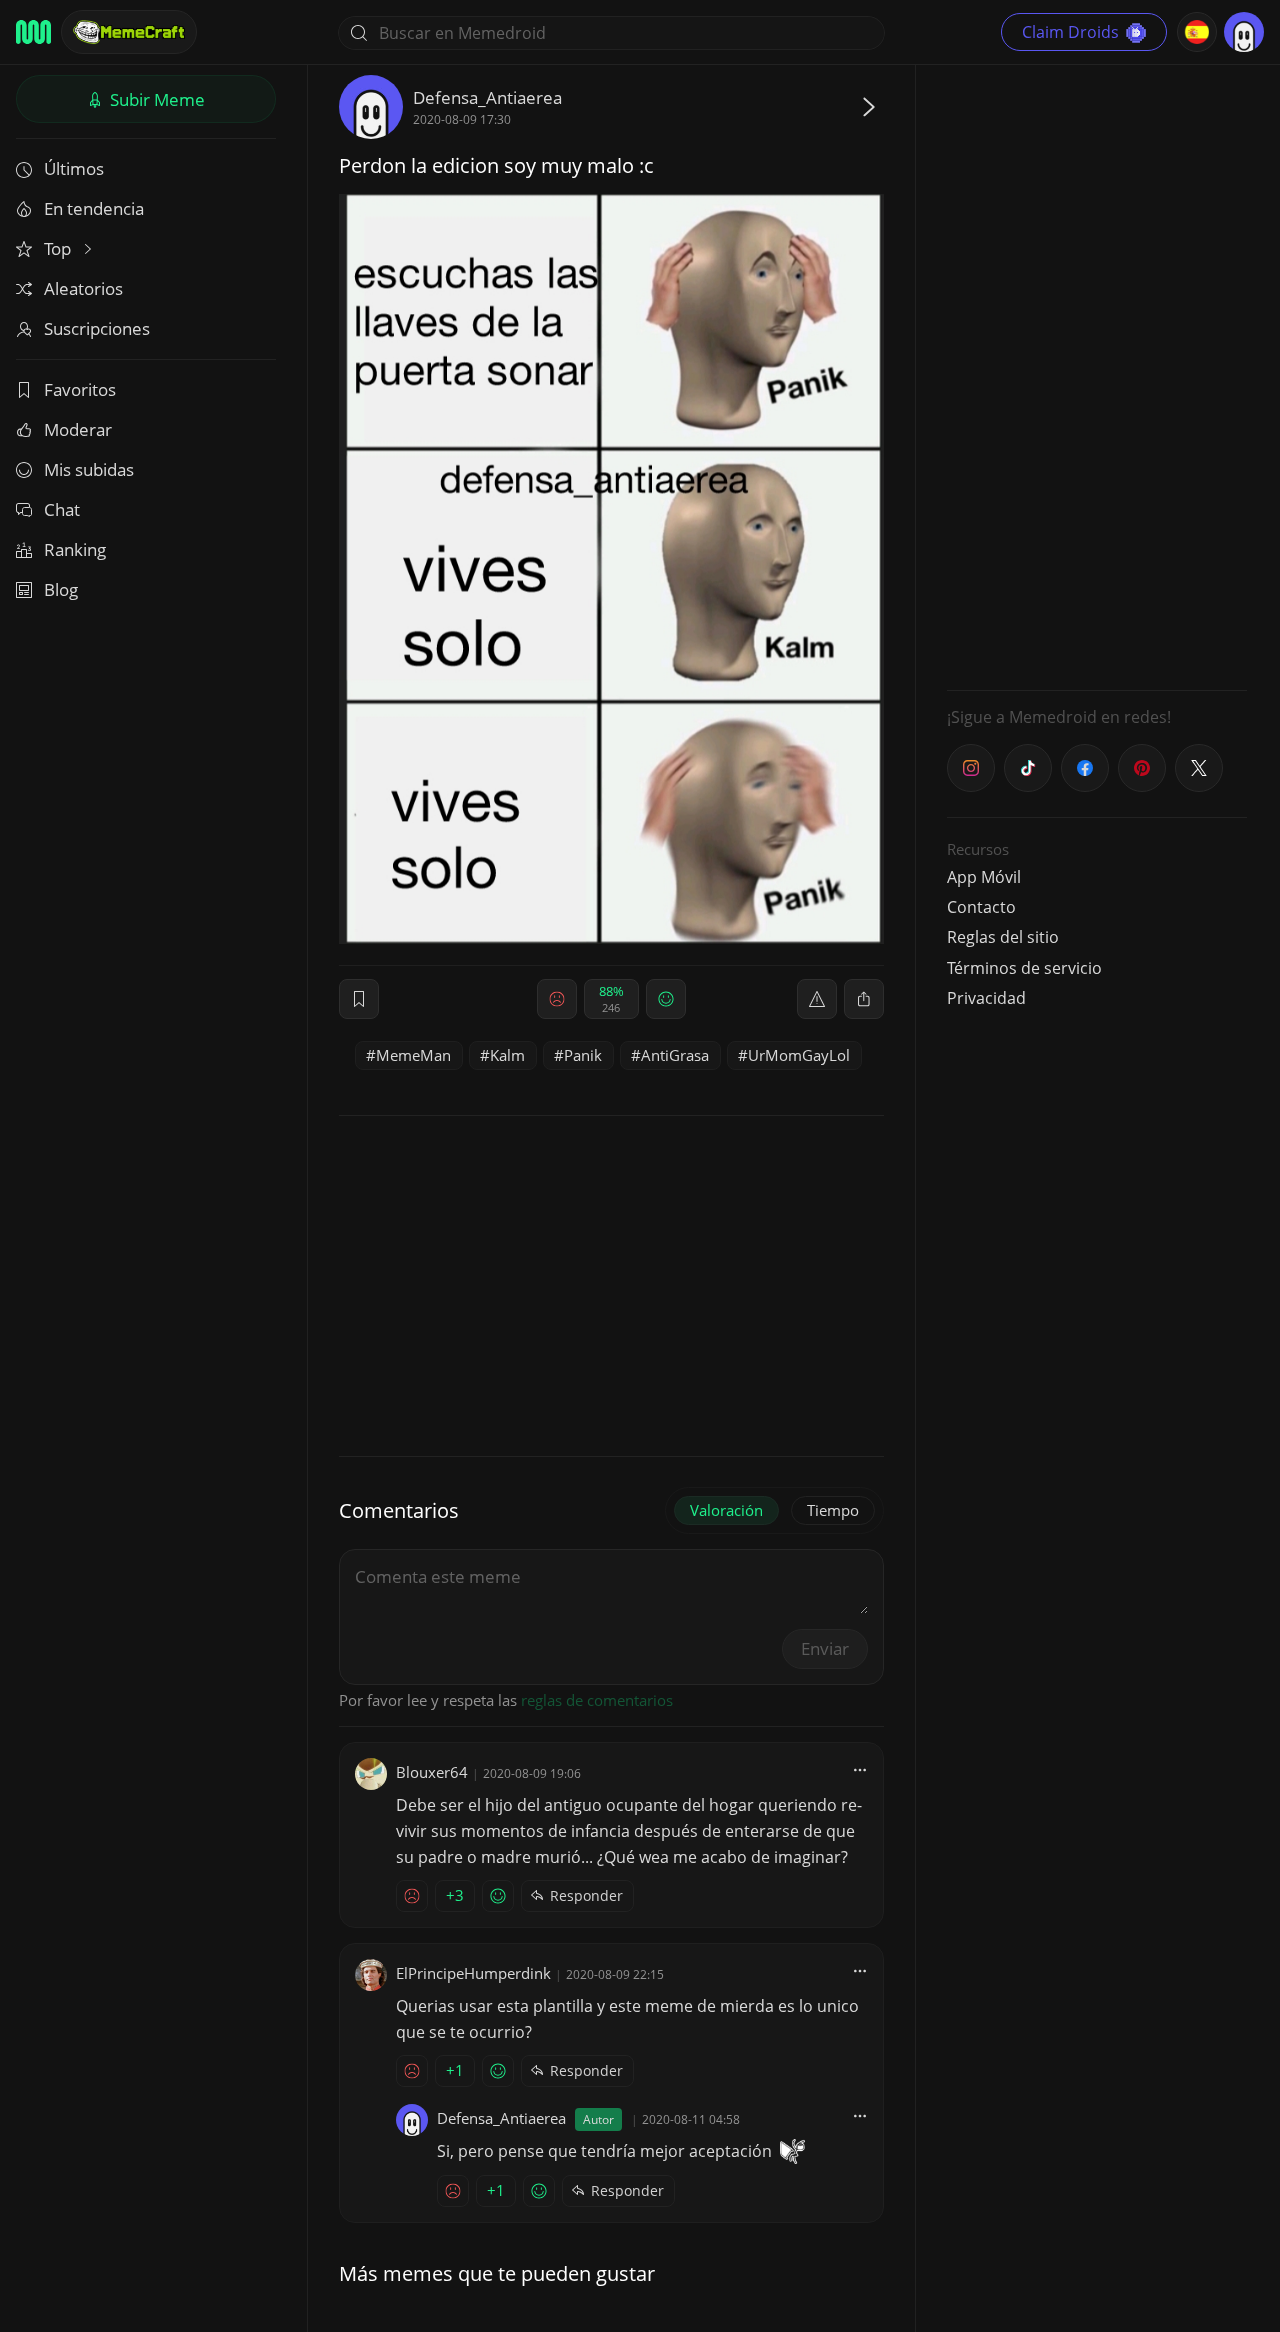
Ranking (75, 549)
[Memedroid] (33, 32)
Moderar (78, 429)
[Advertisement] (1097, 375)
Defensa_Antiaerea (487, 97)
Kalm (507, 1055)
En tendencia (94, 208)
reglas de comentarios (597, 1700)
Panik (583, 1055)
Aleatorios (83, 288)
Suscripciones (97, 328)
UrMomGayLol (799, 1055)
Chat (62, 509)
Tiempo (833, 1510)
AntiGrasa (675, 1055)
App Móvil (984, 877)
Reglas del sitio (1003, 937)
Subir (155, 99)
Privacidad (986, 998)
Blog (61, 589)
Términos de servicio (1024, 968)
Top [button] (59, 248)
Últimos (74, 168)
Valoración (726, 1510)
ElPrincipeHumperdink (473, 1973)
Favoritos (80, 389)
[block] (864, 999)
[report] (817, 999)
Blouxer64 (432, 1772)
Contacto (981, 907)
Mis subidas (89, 469)
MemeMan (413, 1055)
